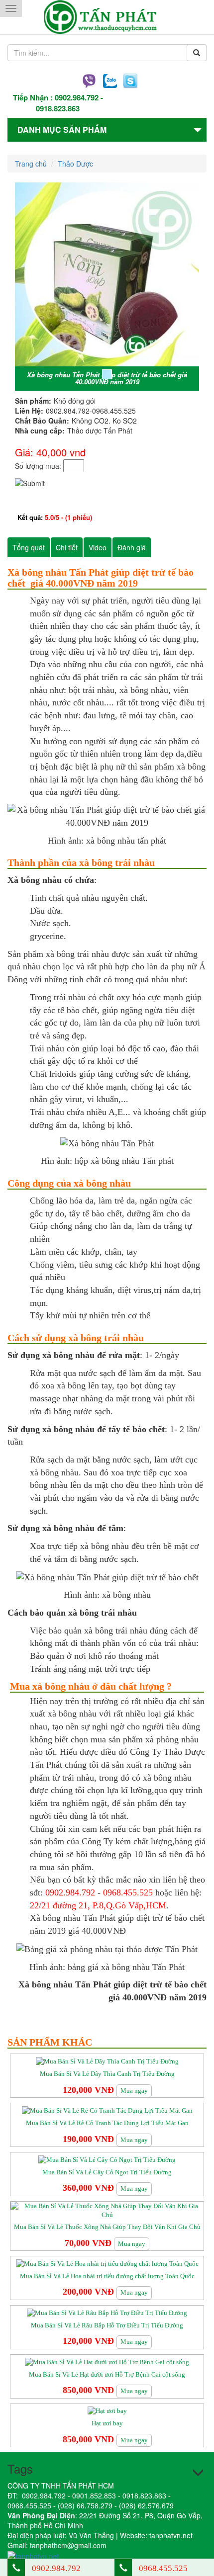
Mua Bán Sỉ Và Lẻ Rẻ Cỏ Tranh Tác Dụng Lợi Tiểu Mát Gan (107, 2123)
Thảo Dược (75, 164)
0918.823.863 (58, 108)
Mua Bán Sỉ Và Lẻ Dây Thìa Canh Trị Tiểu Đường (107, 2074)
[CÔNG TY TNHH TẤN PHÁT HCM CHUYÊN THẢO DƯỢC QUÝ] (107, 17)
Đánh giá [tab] (132, 547)
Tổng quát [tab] (29, 547)
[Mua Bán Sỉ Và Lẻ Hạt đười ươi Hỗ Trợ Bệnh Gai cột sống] (107, 2361)
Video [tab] (98, 547)
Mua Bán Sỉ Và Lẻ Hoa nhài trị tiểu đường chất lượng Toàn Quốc (107, 2276)
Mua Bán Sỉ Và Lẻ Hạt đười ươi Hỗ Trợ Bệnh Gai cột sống (107, 2374)
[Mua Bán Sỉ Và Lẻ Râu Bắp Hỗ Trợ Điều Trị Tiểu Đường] (107, 2312)
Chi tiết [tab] (67, 547)
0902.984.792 (77, 97)
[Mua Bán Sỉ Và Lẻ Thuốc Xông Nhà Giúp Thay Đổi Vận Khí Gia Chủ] (107, 2210)
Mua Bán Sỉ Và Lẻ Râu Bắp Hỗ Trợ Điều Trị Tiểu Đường (107, 2325)
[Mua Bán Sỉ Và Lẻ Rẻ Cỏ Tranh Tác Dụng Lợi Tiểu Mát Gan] (107, 2110)
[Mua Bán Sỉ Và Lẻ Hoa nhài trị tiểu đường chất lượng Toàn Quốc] (107, 2263)
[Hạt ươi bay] (107, 2411)
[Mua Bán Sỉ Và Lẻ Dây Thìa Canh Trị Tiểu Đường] (107, 2061)
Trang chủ (31, 164)
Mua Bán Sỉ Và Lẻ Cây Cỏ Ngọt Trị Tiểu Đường (107, 2172)
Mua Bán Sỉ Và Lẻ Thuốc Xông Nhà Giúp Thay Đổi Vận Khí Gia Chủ (107, 2227)
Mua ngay (134, 2091)
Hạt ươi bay (107, 2423)
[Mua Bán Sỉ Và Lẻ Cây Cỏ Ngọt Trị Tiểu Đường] (107, 2159)
